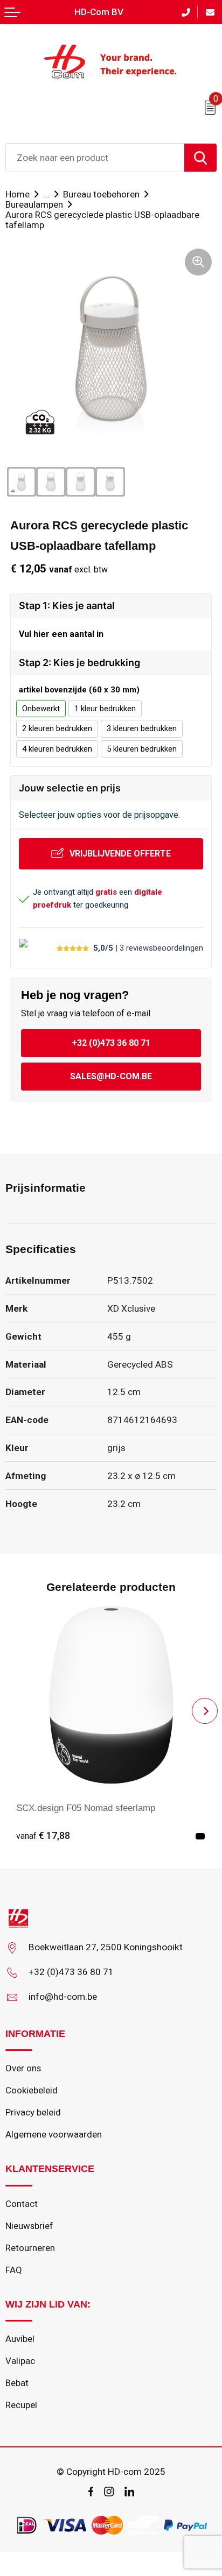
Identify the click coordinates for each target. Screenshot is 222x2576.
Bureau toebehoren (101, 194)
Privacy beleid (33, 2112)
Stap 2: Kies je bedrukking (79, 663)
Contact (22, 2204)
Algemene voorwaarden (54, 2134)
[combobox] (95, 158)
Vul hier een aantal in (61, 634)
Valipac (20, 2361)
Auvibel (20, 2339)
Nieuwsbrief (29, 2226)
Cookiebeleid (32, 2090)
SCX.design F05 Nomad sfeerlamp (86, 1808)
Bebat (17, 2383)
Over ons (23, 2068)
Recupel (21, 2405)
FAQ (14, 2270)
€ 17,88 (43, 1836)
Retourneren (30, 2248)
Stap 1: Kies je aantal (67, 606)
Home (18, 194)
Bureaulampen (34, 204)
